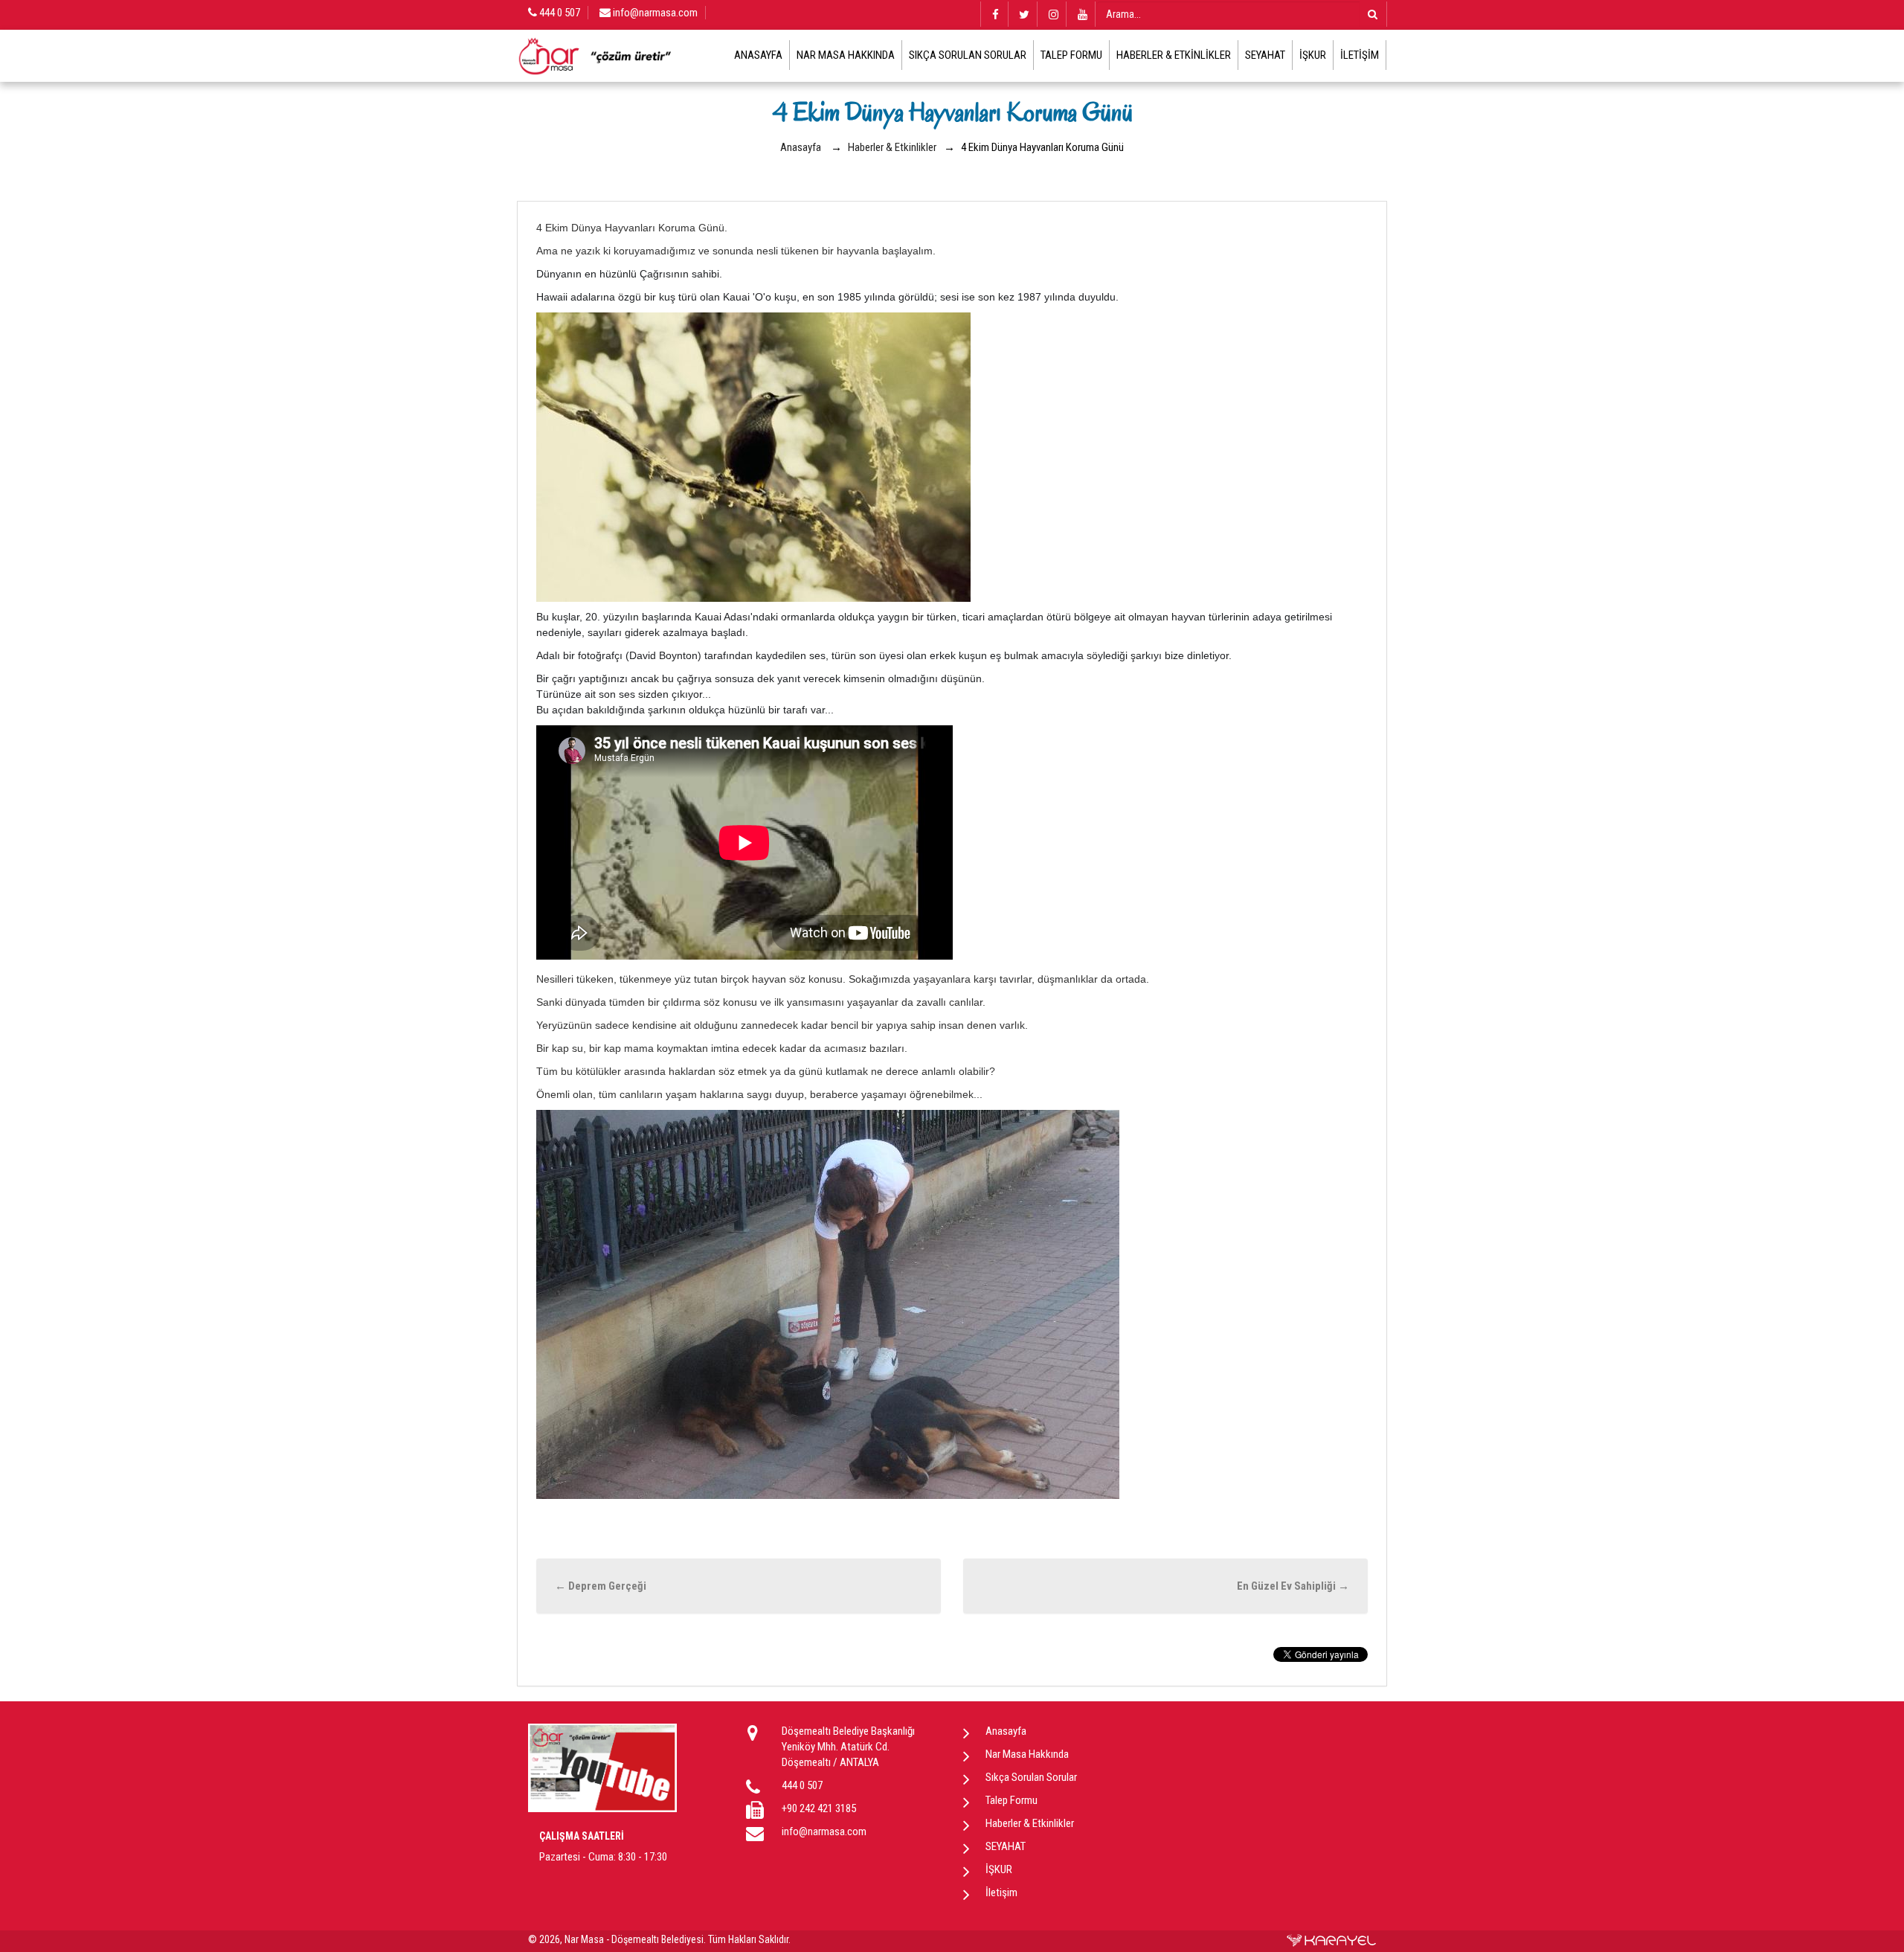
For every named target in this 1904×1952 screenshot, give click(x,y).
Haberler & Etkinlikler (1174, 55)
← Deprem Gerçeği (601, 1586)
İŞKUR (1313, 55)
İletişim (1360, 55)
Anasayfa (758, 55)
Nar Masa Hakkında (846, 55)
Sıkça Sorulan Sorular (968, 55)
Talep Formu (1071, 55)
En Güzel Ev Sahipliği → (1293, 1586)
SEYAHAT (1265, 55)
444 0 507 (559, 13)
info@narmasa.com (654, 13)
